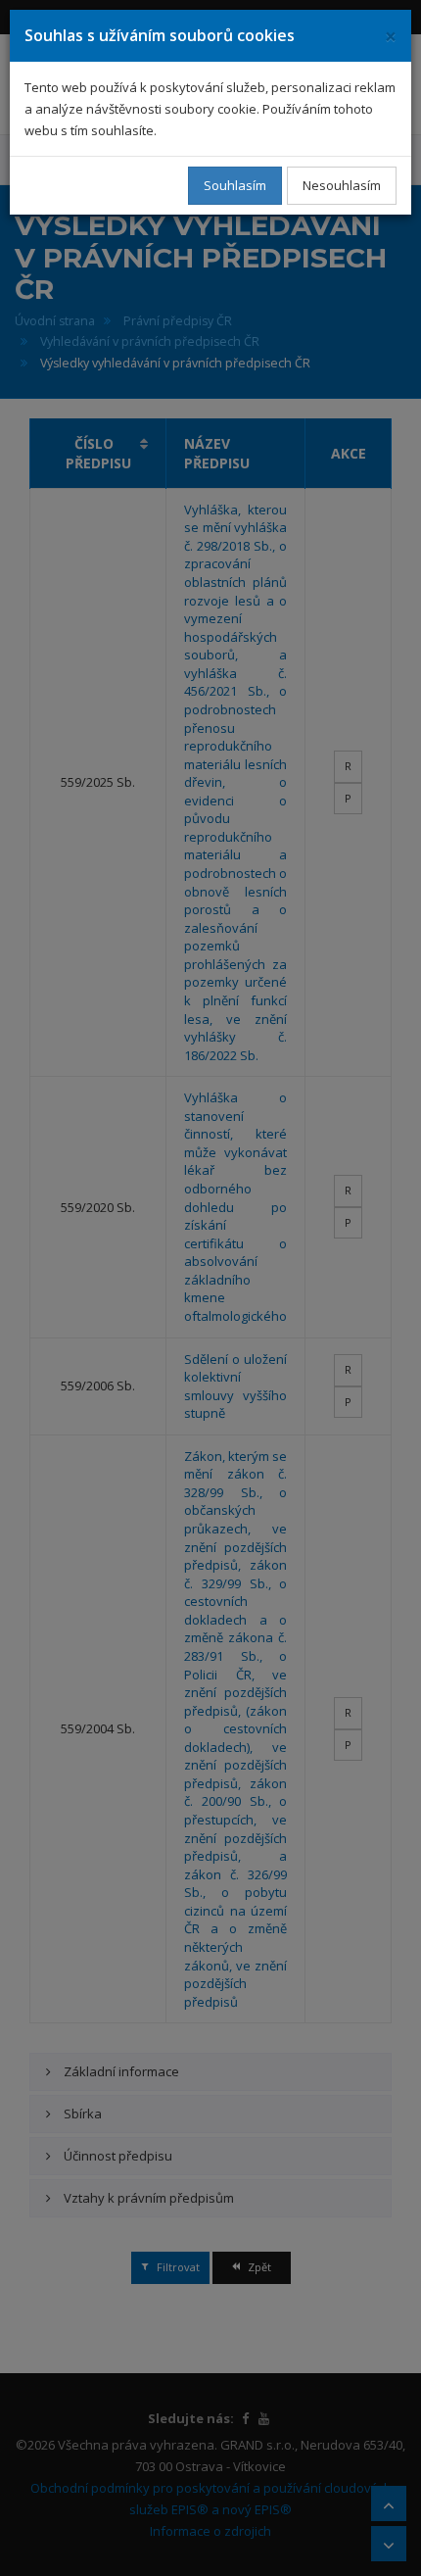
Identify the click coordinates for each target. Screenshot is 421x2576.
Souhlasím (235, 185)
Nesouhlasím (342, 185)
